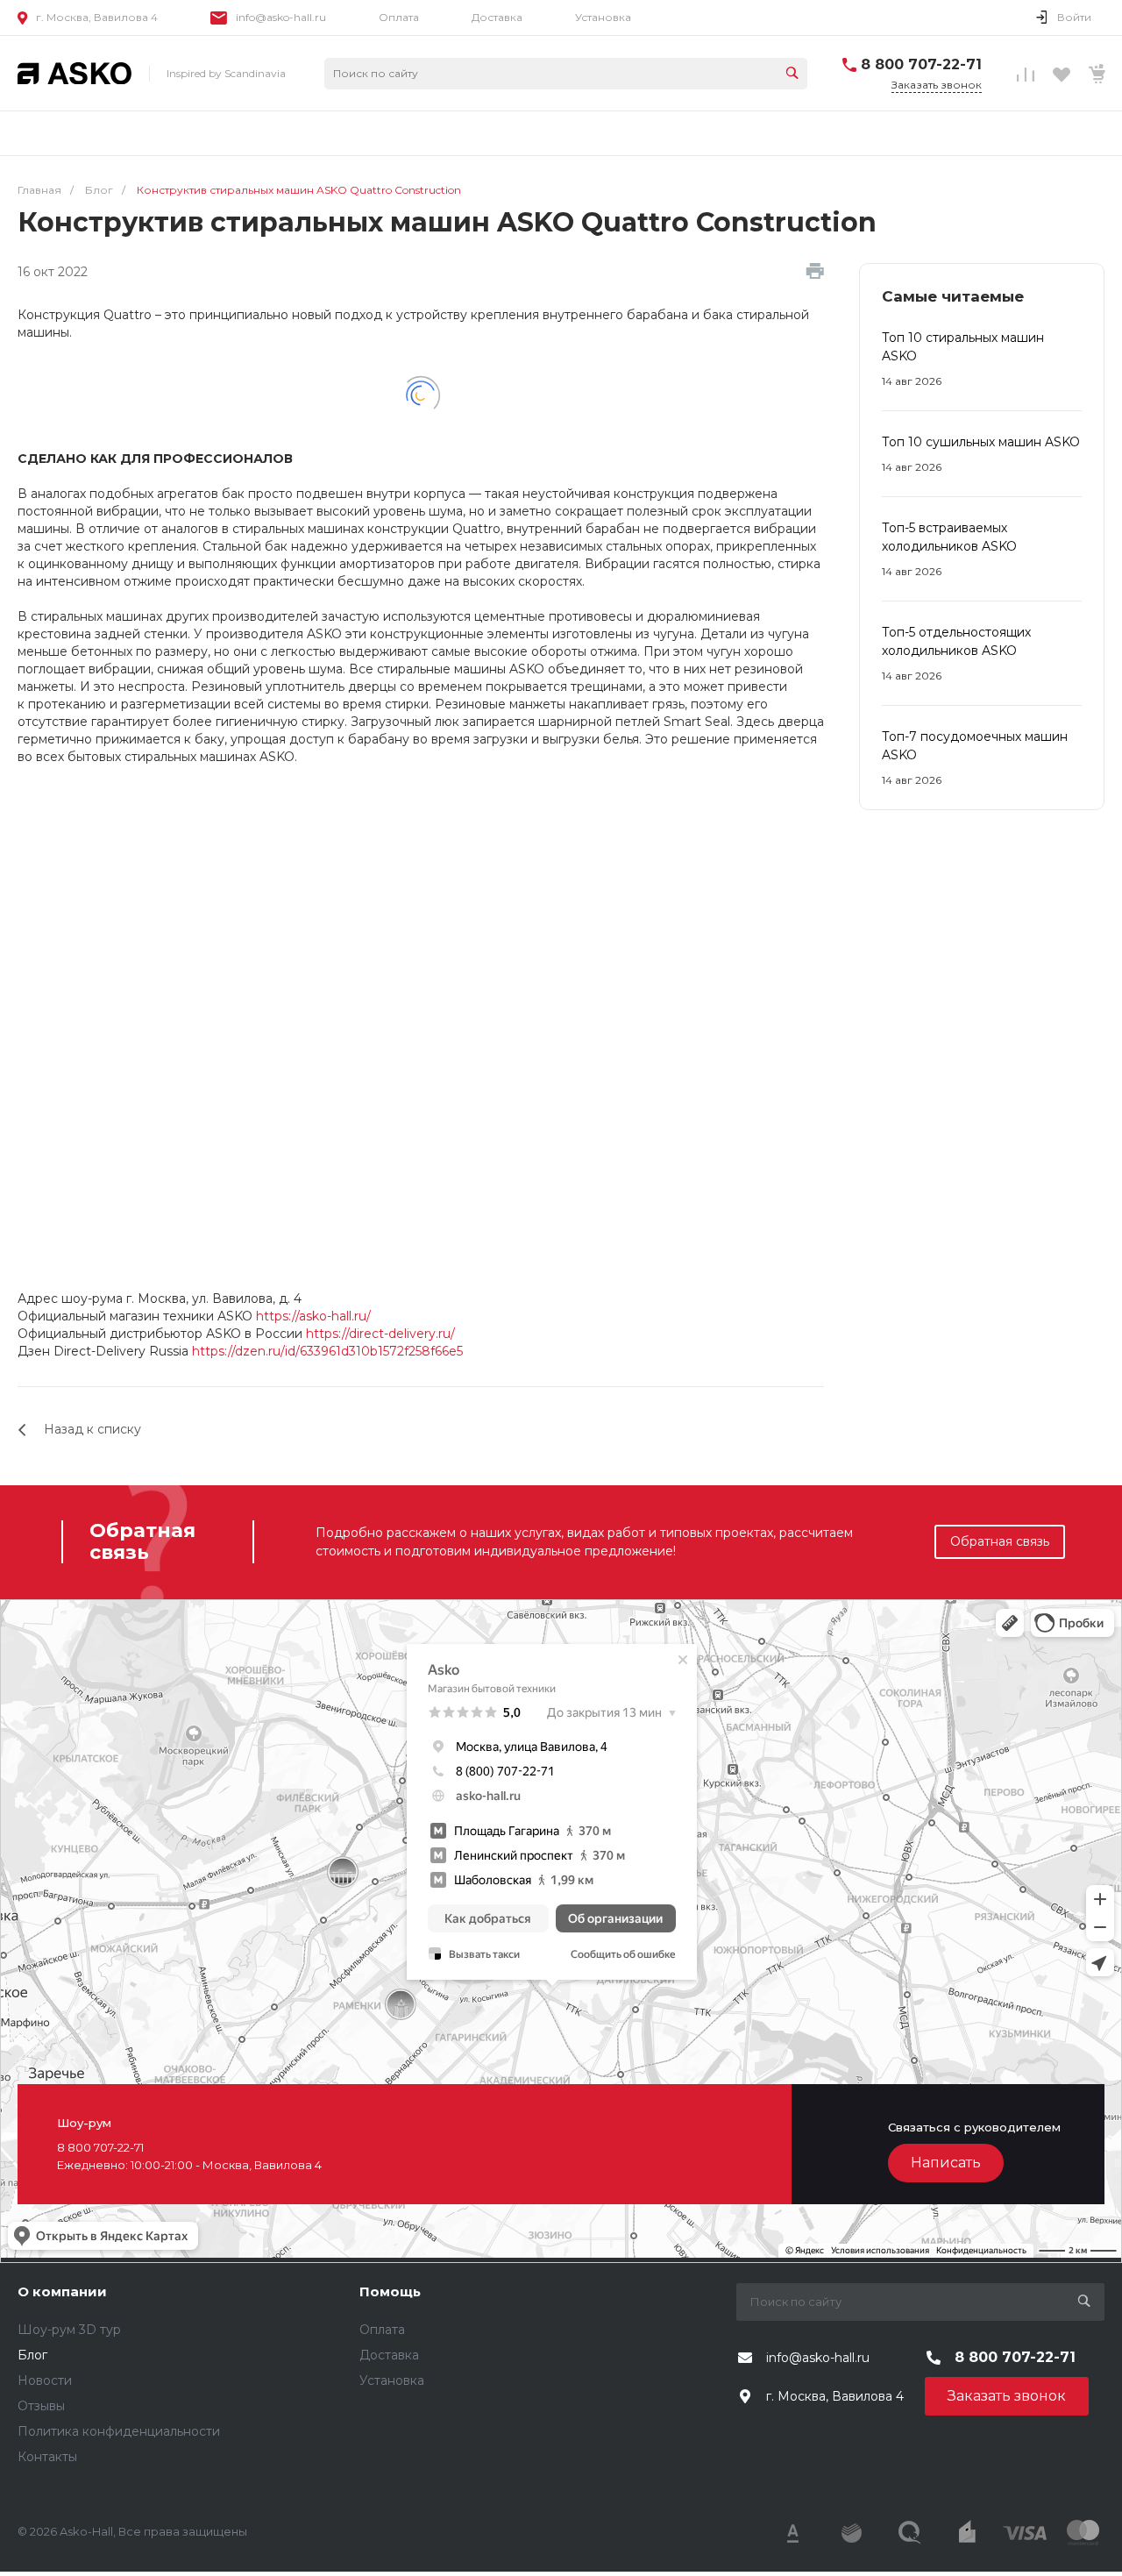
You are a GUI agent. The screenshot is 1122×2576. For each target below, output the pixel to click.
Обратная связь (1000, 1541)
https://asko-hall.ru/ (313, 1316)
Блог (32, 2355)
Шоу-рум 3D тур (69, 2330)
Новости (45, 2380)
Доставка (497, 17)
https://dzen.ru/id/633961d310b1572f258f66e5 (327, 1351)
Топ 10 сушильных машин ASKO (981, 442)
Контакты (47, 2457)
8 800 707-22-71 (921, 64)
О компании (62, 2291)
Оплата (399, 17)
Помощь (390, 2291)
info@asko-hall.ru (281, 17)
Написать (946, 2163)
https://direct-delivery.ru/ (380, 1334)
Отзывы (41, 2406)
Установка (603, 17)
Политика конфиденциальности (119, 2431)
